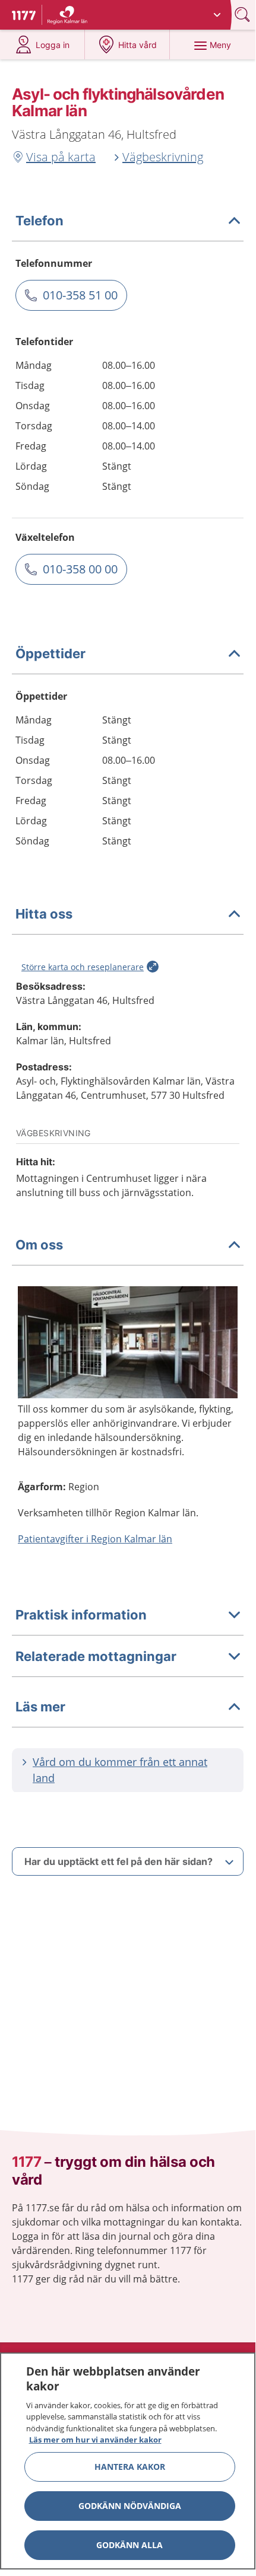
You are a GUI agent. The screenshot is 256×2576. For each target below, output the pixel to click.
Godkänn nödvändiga (130, 2506)
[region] (128, 2461)
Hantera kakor (130, 2467)
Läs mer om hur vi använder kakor (95, 2440)
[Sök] (244, 15)
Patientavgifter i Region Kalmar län (95, 1539)
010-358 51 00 (80, 295)
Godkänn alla (129, 2545)
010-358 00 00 (80, 569)
